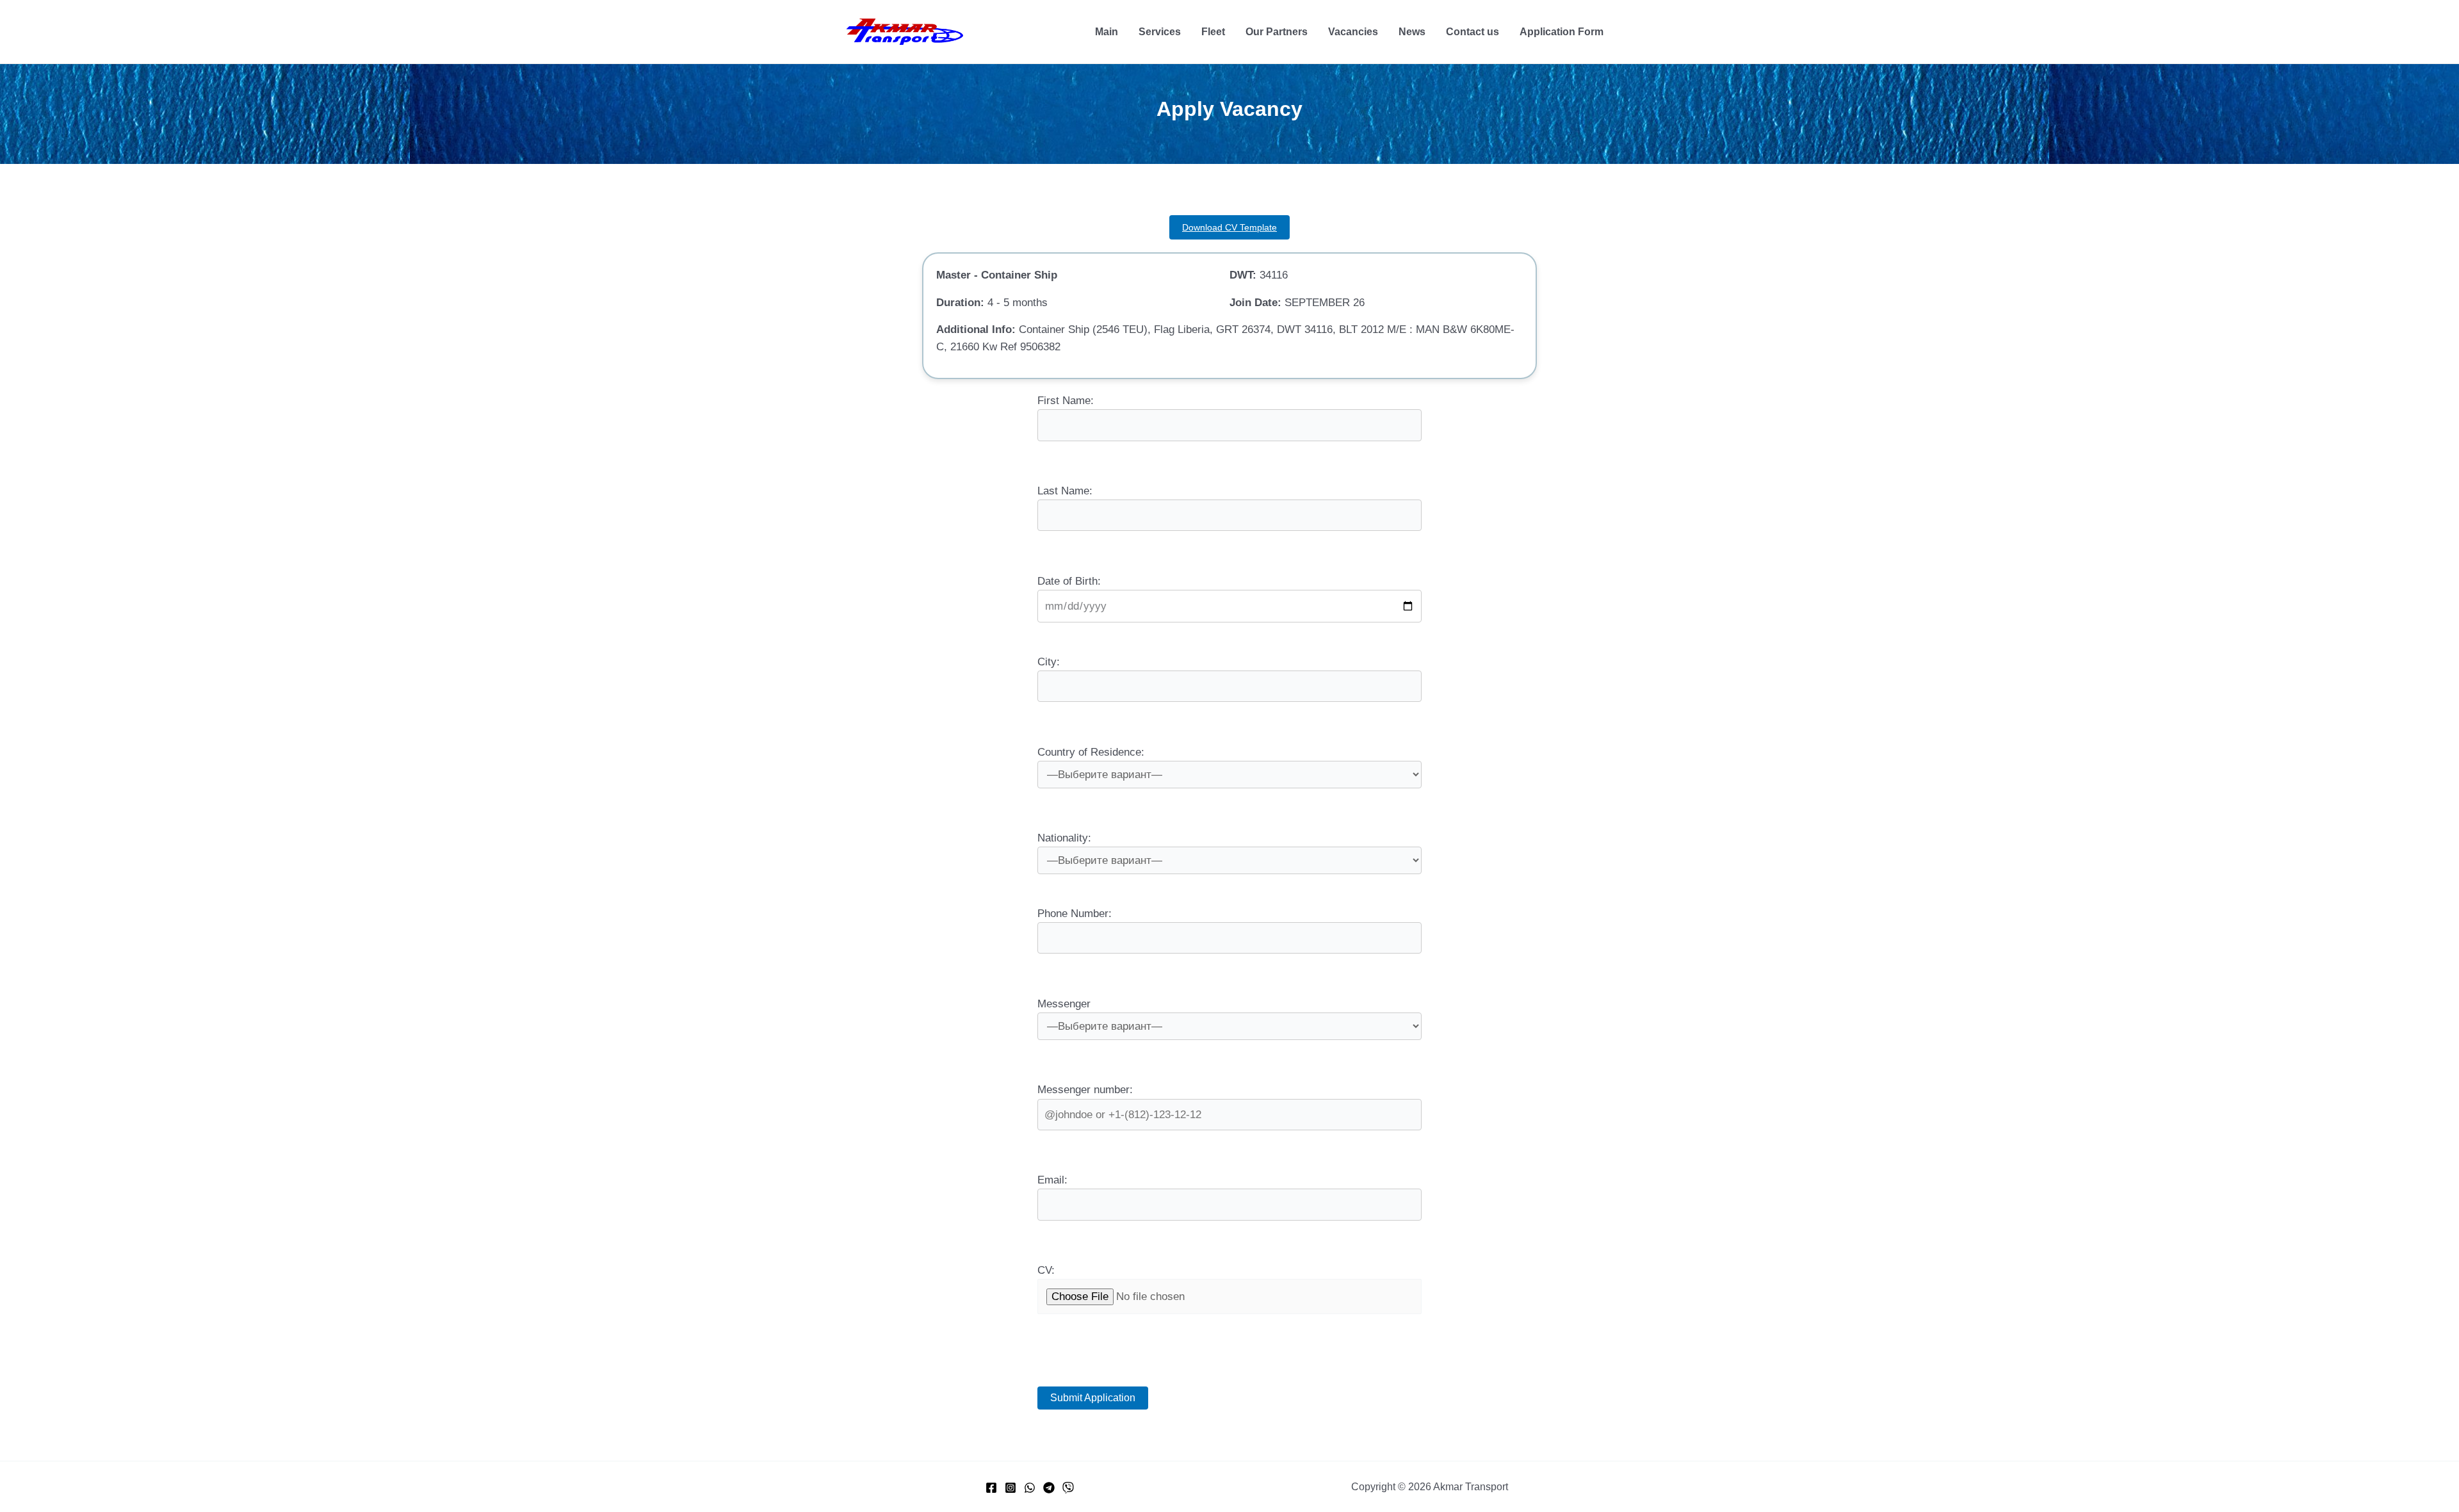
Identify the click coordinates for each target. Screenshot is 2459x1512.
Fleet (1213, 32)
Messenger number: (1085, 1090)
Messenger (1064, 1004)
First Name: (1066, 401)
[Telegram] (1049, 1488)
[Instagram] (1010, 1488)
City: (1049, 662)
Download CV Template (1229, 227)
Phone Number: (1075, 914)
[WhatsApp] (1030, 1488)
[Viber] (1068, 1488)
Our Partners (1277, 32)
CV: (1046, 1270)
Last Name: (1065, 491)
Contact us (1473, 32)
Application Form (1562, 32)
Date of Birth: (1069, 581)
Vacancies (1353, 32)
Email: (1052, 1180)
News (1412, 32)
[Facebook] (991, 1488)
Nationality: (1064, 838)
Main (1107, 32)
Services (1160, 32)
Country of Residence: (1091, 752)
